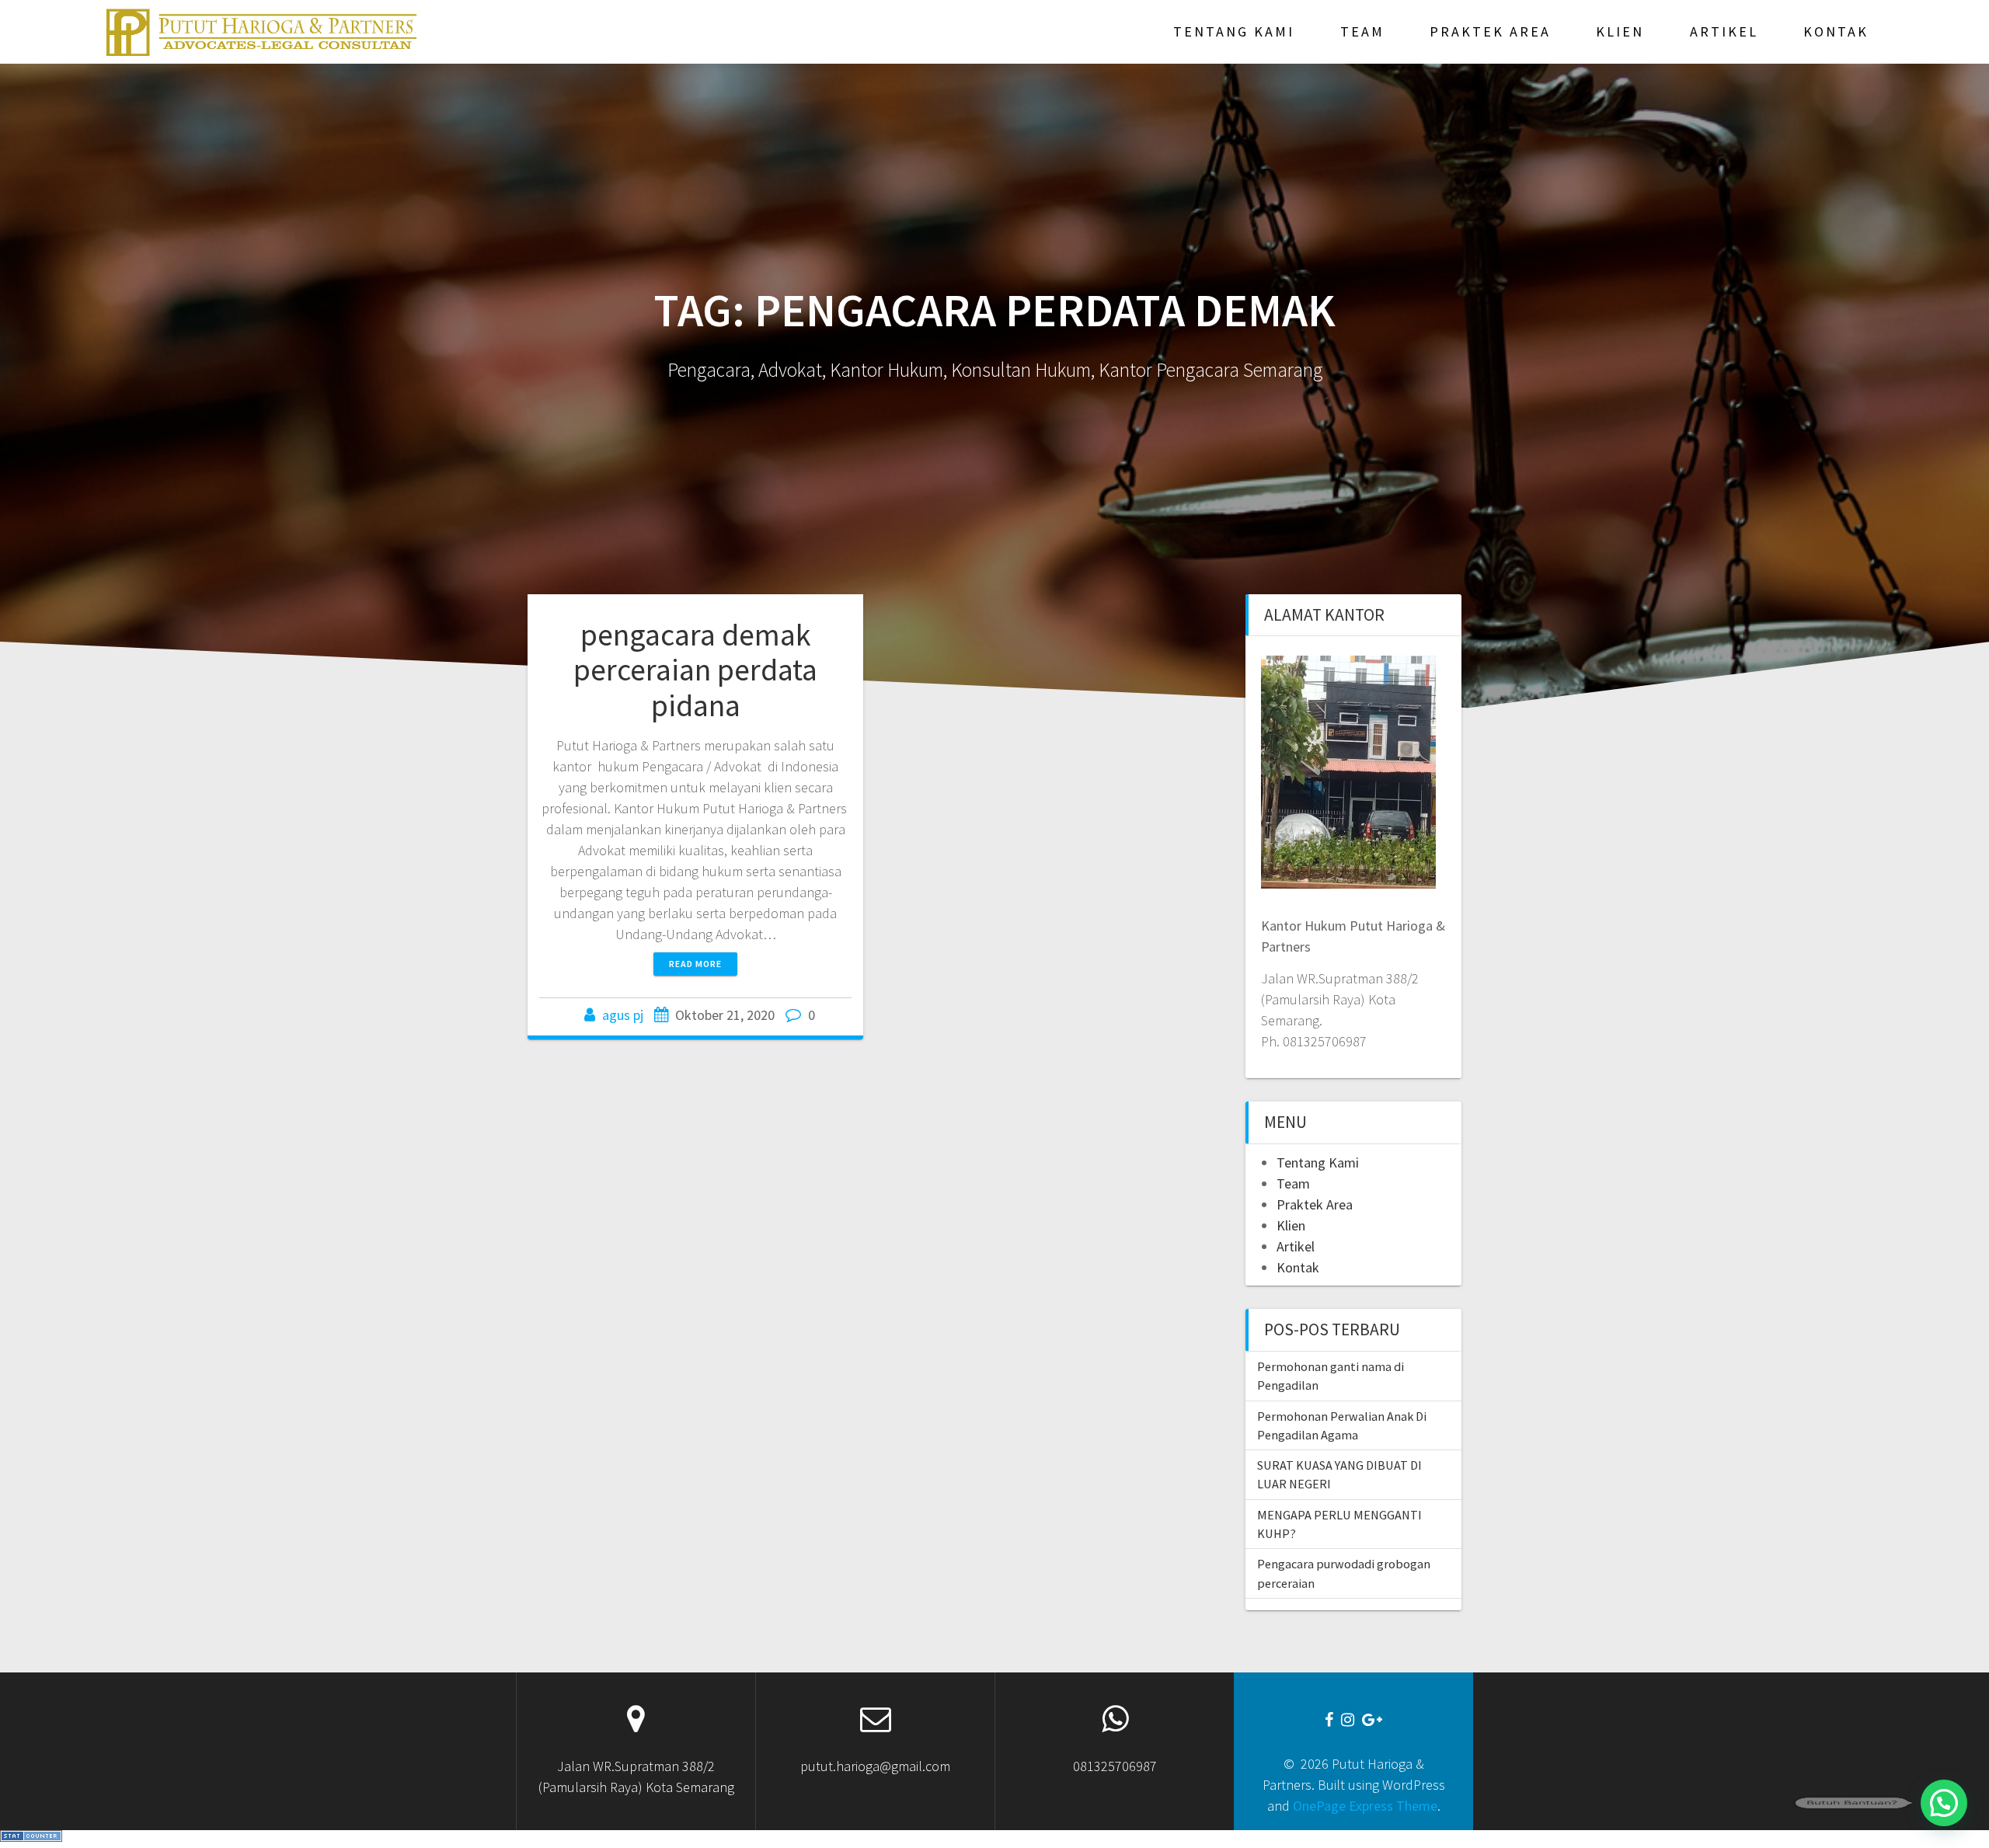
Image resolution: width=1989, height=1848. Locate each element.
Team (1362, 31)
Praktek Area (1490, 31)
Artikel (1724, 31)
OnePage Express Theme (1365, 1806)
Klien (1620, 31)
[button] (1944, 1803)
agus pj (623, 1015)
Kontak (1836, 31)
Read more (695, 964)
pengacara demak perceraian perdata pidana (695, 670)
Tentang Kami (1234, 31)
